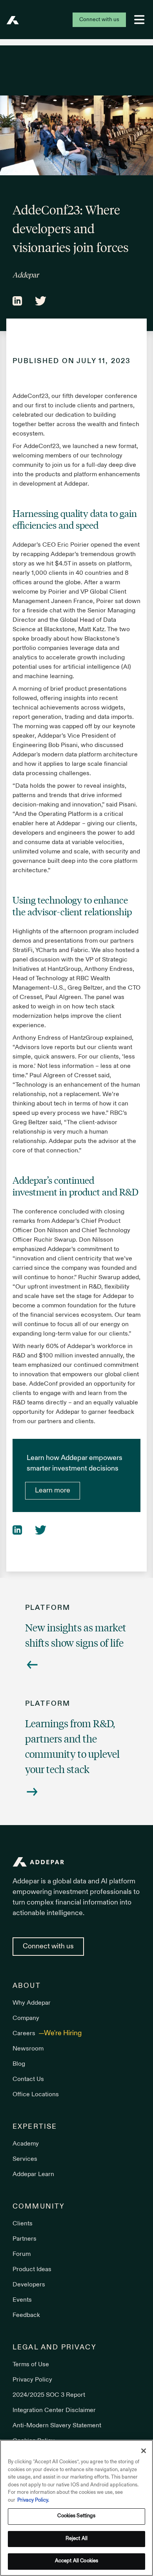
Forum (22, 2254)
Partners (25, 2239)
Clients (23, 2224)
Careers (25, 2034)
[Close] (144, 2451)
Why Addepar (32, 2003)
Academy (26, 2144)
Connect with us (99, 20)
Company (26, 2018)
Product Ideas (32, 2270)
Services (25, 2159)
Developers (29, 2285)
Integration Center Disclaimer (54, 2410)
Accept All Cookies (76, 2561)
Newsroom (28, 2049)
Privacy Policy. (33, 2500)
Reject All (76, 2539)
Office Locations (36, 2095)
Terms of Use (31, 2365)
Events (22, 2300)
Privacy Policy (32, 2380)
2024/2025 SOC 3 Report (49, 2395)
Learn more (53, 1491)
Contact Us (28, 2079)
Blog (19, 2064)
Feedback (26, 2315)
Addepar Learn (33, 2175)
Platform (48, 1608)
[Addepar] (13, 20)
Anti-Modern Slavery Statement (57, 2426)
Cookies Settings (76, 2516)
